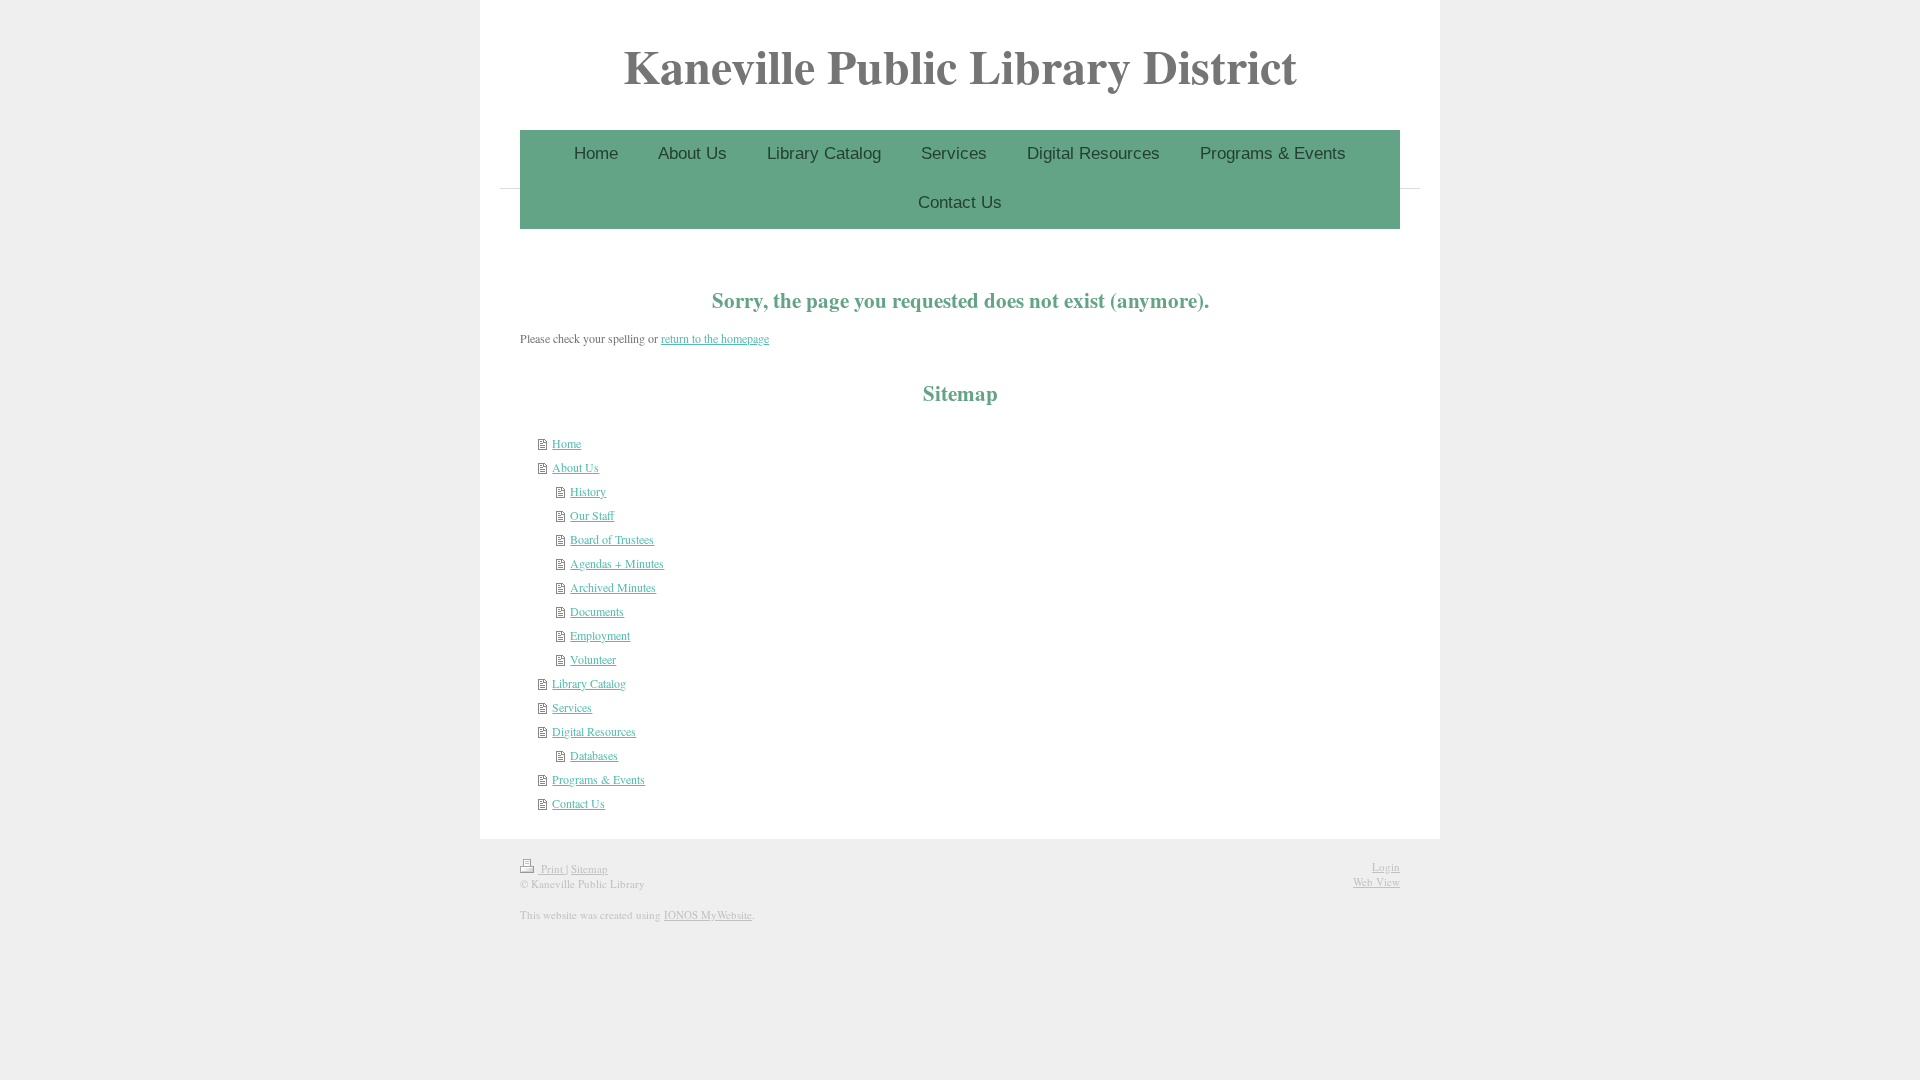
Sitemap (589, 868)
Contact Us (578, 803)
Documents (597, 611)
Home (566, 443)
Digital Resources (594, 731)
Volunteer (593, 659)
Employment (600, 635)
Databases (594, 755)
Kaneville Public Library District (960, 65)
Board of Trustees (612, 539)
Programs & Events (598, 779)
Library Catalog (589, 683)
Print (552, 868)
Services (572, 707)
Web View (1376, 881)
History (588, 491)
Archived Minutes (613, 587)
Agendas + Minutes (617, 563)
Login (1386, 866)
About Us (575, 467)
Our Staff (592, 515)
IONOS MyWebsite (708, 914)
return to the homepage (715, 338)
